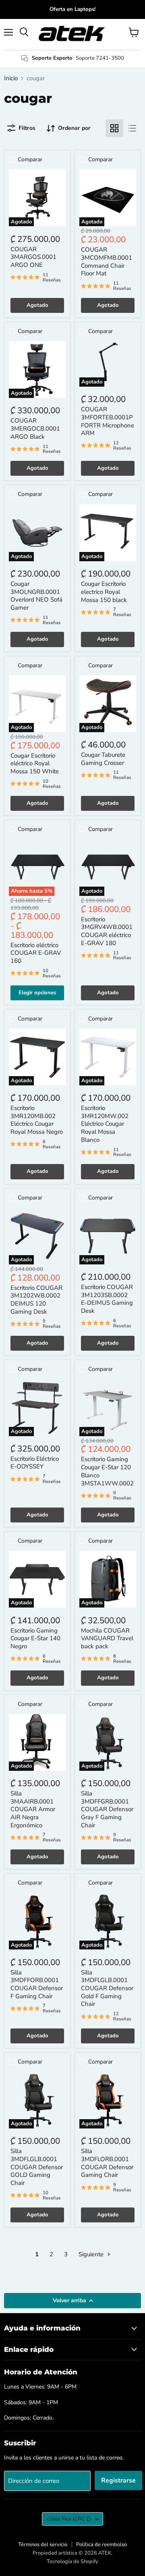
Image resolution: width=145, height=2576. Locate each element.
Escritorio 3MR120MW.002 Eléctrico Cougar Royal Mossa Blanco (105, 1124)
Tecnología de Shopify (72, 2561)
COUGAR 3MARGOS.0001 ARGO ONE (33, 257)
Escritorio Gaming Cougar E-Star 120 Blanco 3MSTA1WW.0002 (107, 1471)
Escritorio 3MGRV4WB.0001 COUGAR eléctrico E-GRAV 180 (107, 931)
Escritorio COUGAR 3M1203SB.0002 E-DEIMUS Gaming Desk (107, 1299)
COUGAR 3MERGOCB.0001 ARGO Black (35, 428)
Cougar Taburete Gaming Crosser (103, 759)
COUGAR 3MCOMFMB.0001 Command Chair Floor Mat (107, 261)
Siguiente (92, 2254)
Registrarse (118, 2480)
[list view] (132, 128)
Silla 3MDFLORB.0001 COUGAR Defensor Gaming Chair (107, 2163)
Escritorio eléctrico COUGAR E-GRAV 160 (36, 953)
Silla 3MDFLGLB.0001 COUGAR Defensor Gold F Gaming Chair (107, 1988)
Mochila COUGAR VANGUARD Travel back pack (107, 1638)
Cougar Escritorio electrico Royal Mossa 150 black (104, 592)
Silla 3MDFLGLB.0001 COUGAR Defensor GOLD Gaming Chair (37, 2167)
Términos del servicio (43, 2545)
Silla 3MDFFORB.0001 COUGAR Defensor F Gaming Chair (37, 1984)
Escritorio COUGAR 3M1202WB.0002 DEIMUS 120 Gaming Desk (36, 1300)
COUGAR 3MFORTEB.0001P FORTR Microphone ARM (108, 421)
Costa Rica (69, 2519)
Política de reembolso (101, 2545)
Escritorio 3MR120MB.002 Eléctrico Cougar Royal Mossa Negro (37, 1120)
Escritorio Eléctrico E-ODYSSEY (35, 1463)
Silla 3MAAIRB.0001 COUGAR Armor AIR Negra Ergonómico (33, 1809)
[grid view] (114, 128)
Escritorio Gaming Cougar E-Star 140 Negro (35, 1638)
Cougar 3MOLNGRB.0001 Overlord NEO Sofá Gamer (36, 596)
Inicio (11, 78)
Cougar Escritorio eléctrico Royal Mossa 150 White (35, 763)
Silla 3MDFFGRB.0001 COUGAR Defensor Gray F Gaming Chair (107, 1809)
